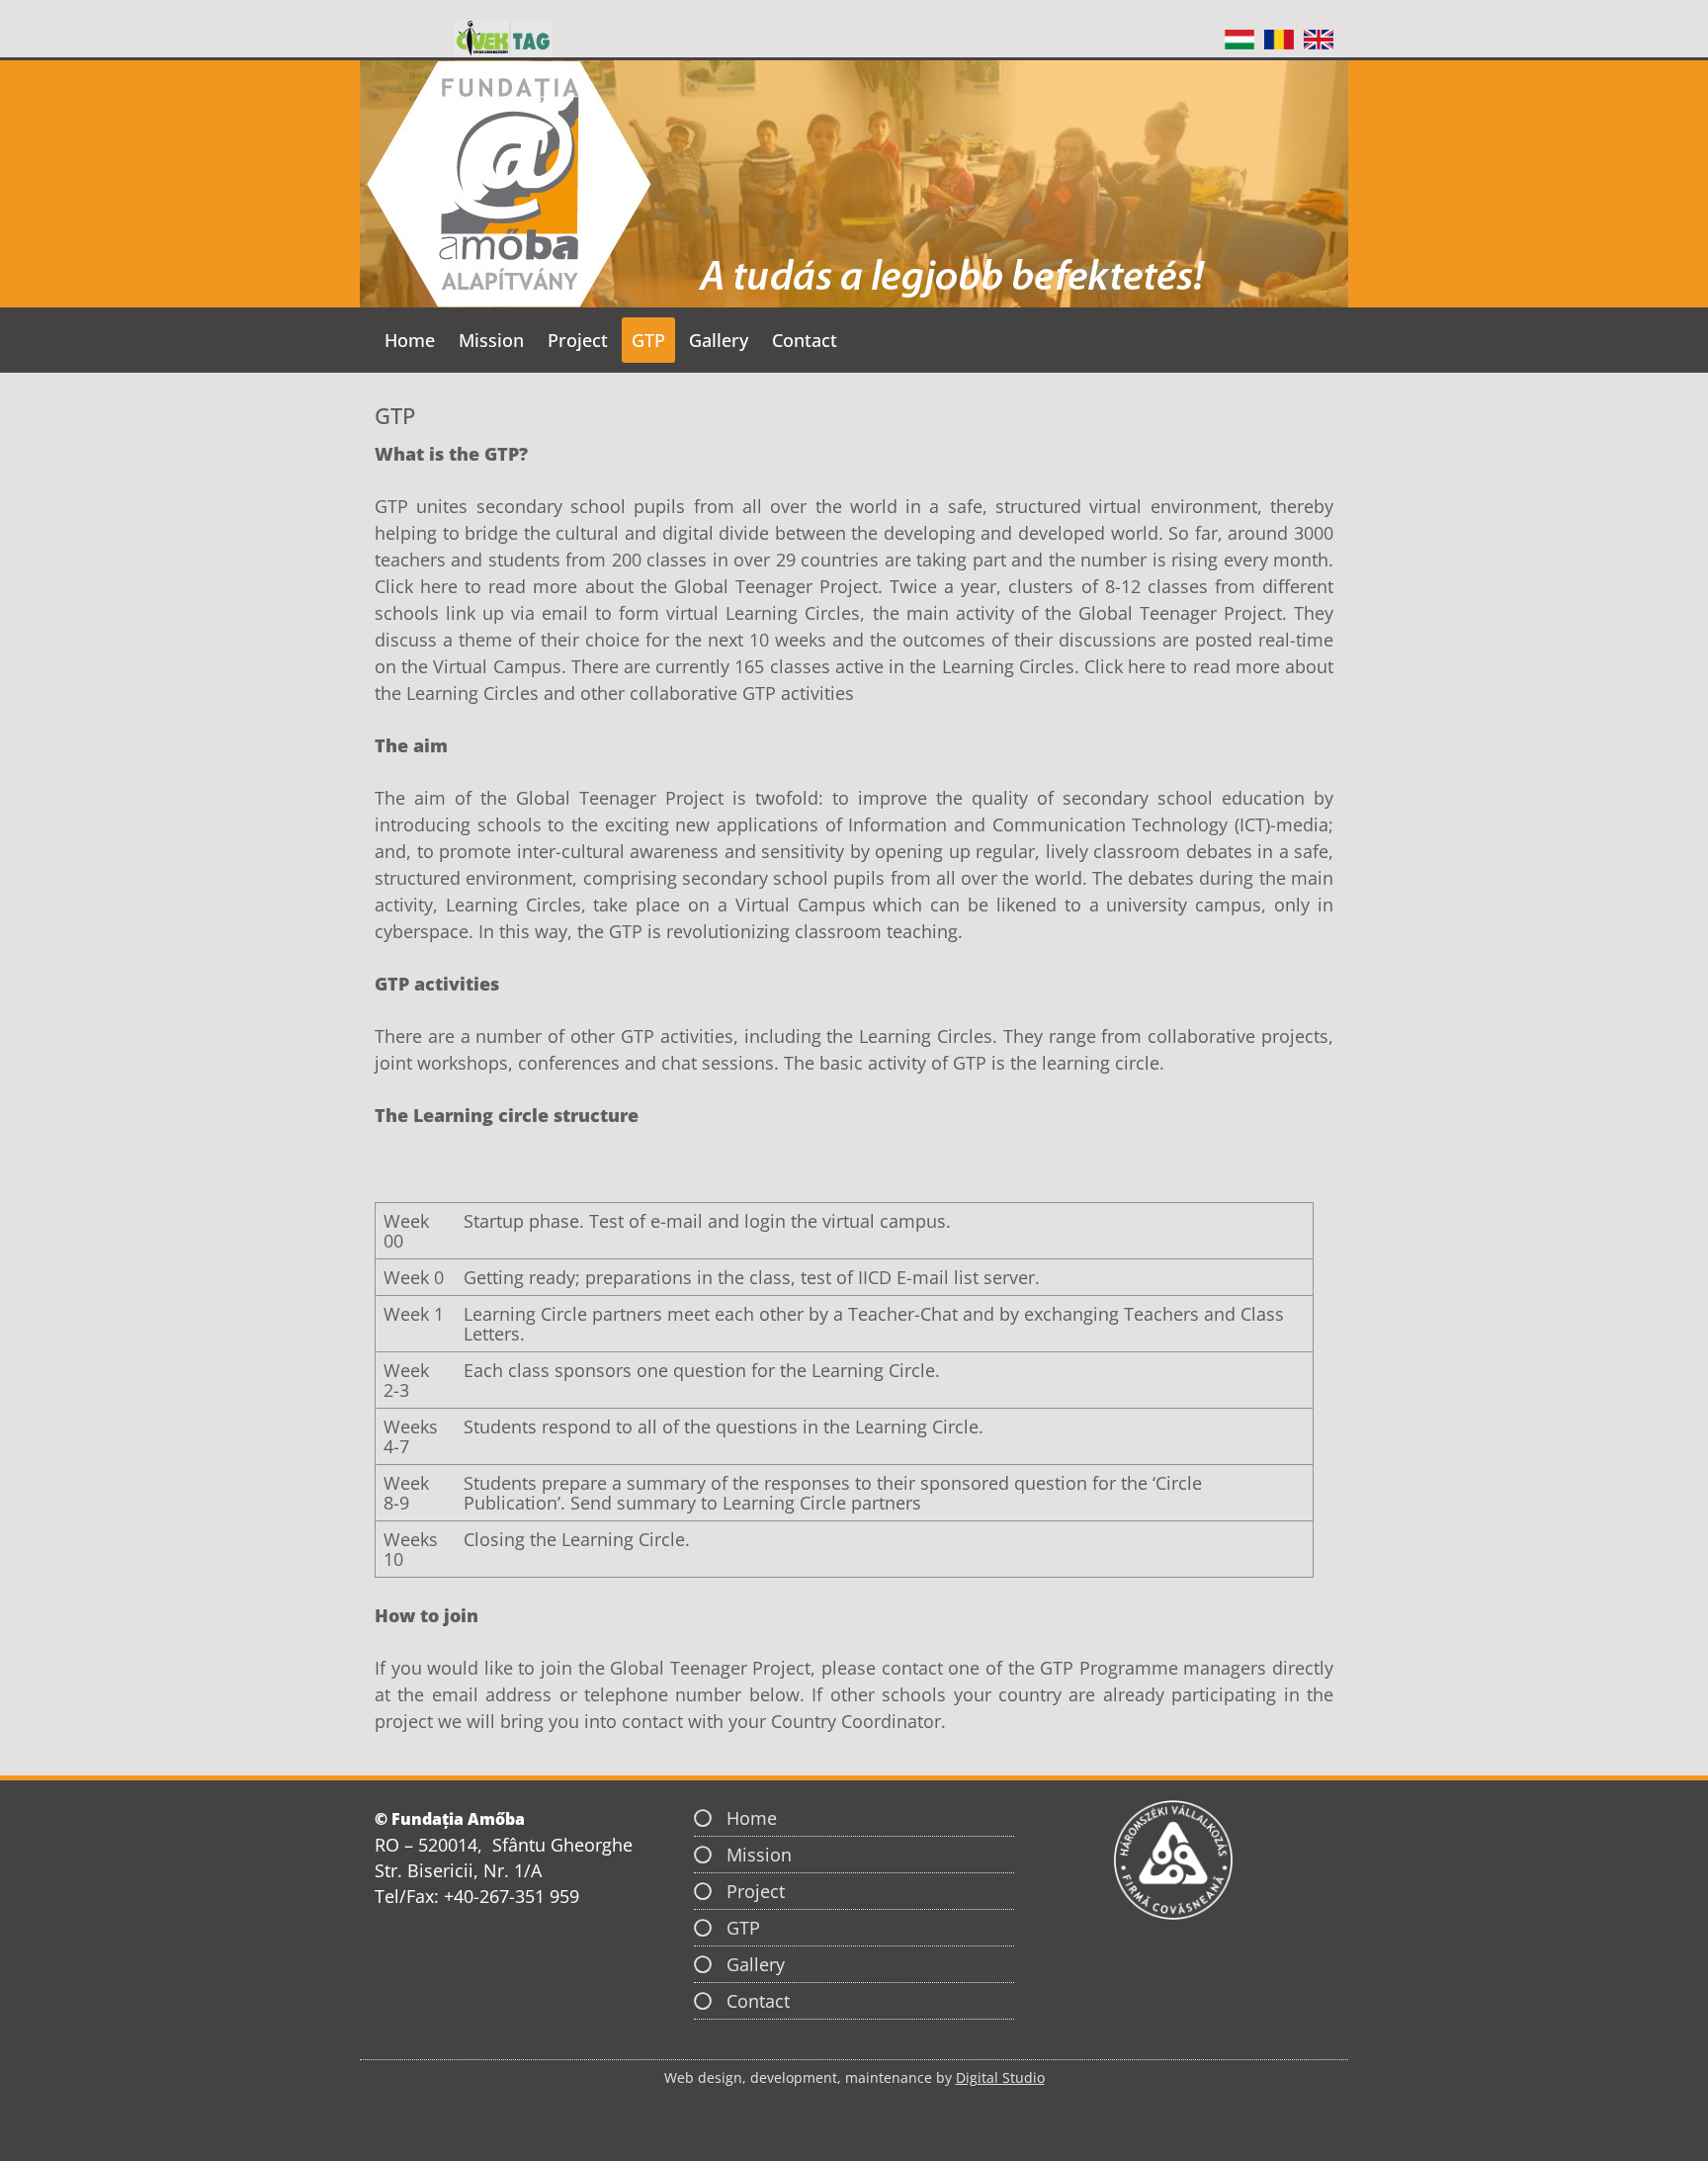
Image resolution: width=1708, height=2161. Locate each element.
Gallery (719, 340)
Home (410, 340)
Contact (805, 340)
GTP (648, 340)
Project (578, 340)
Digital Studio (1000, 2077)
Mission (491, 340)
